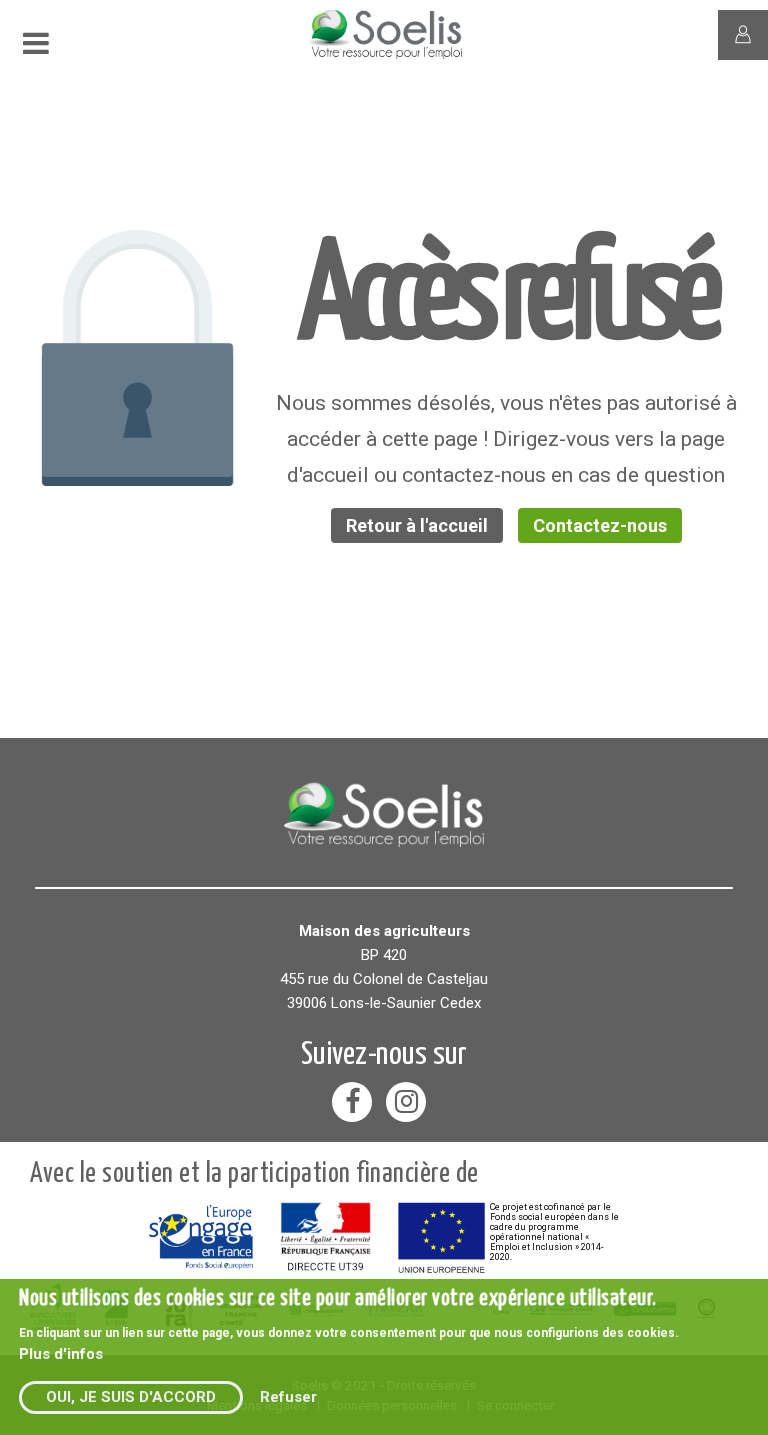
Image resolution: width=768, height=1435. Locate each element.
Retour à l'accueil (417, 525)
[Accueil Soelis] (384, 812)
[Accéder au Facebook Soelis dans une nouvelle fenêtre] (352, 1102)
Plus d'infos (61, 1354)
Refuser (288, 1397)
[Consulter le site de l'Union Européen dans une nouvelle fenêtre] (441, 1237)
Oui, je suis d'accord (131, 1397)
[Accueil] (407, 56)
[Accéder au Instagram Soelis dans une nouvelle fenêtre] (406, 1102)
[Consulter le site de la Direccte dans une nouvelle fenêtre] (325, 1237)
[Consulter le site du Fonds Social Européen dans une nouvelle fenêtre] (201, 1237)
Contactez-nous (600, 525)
